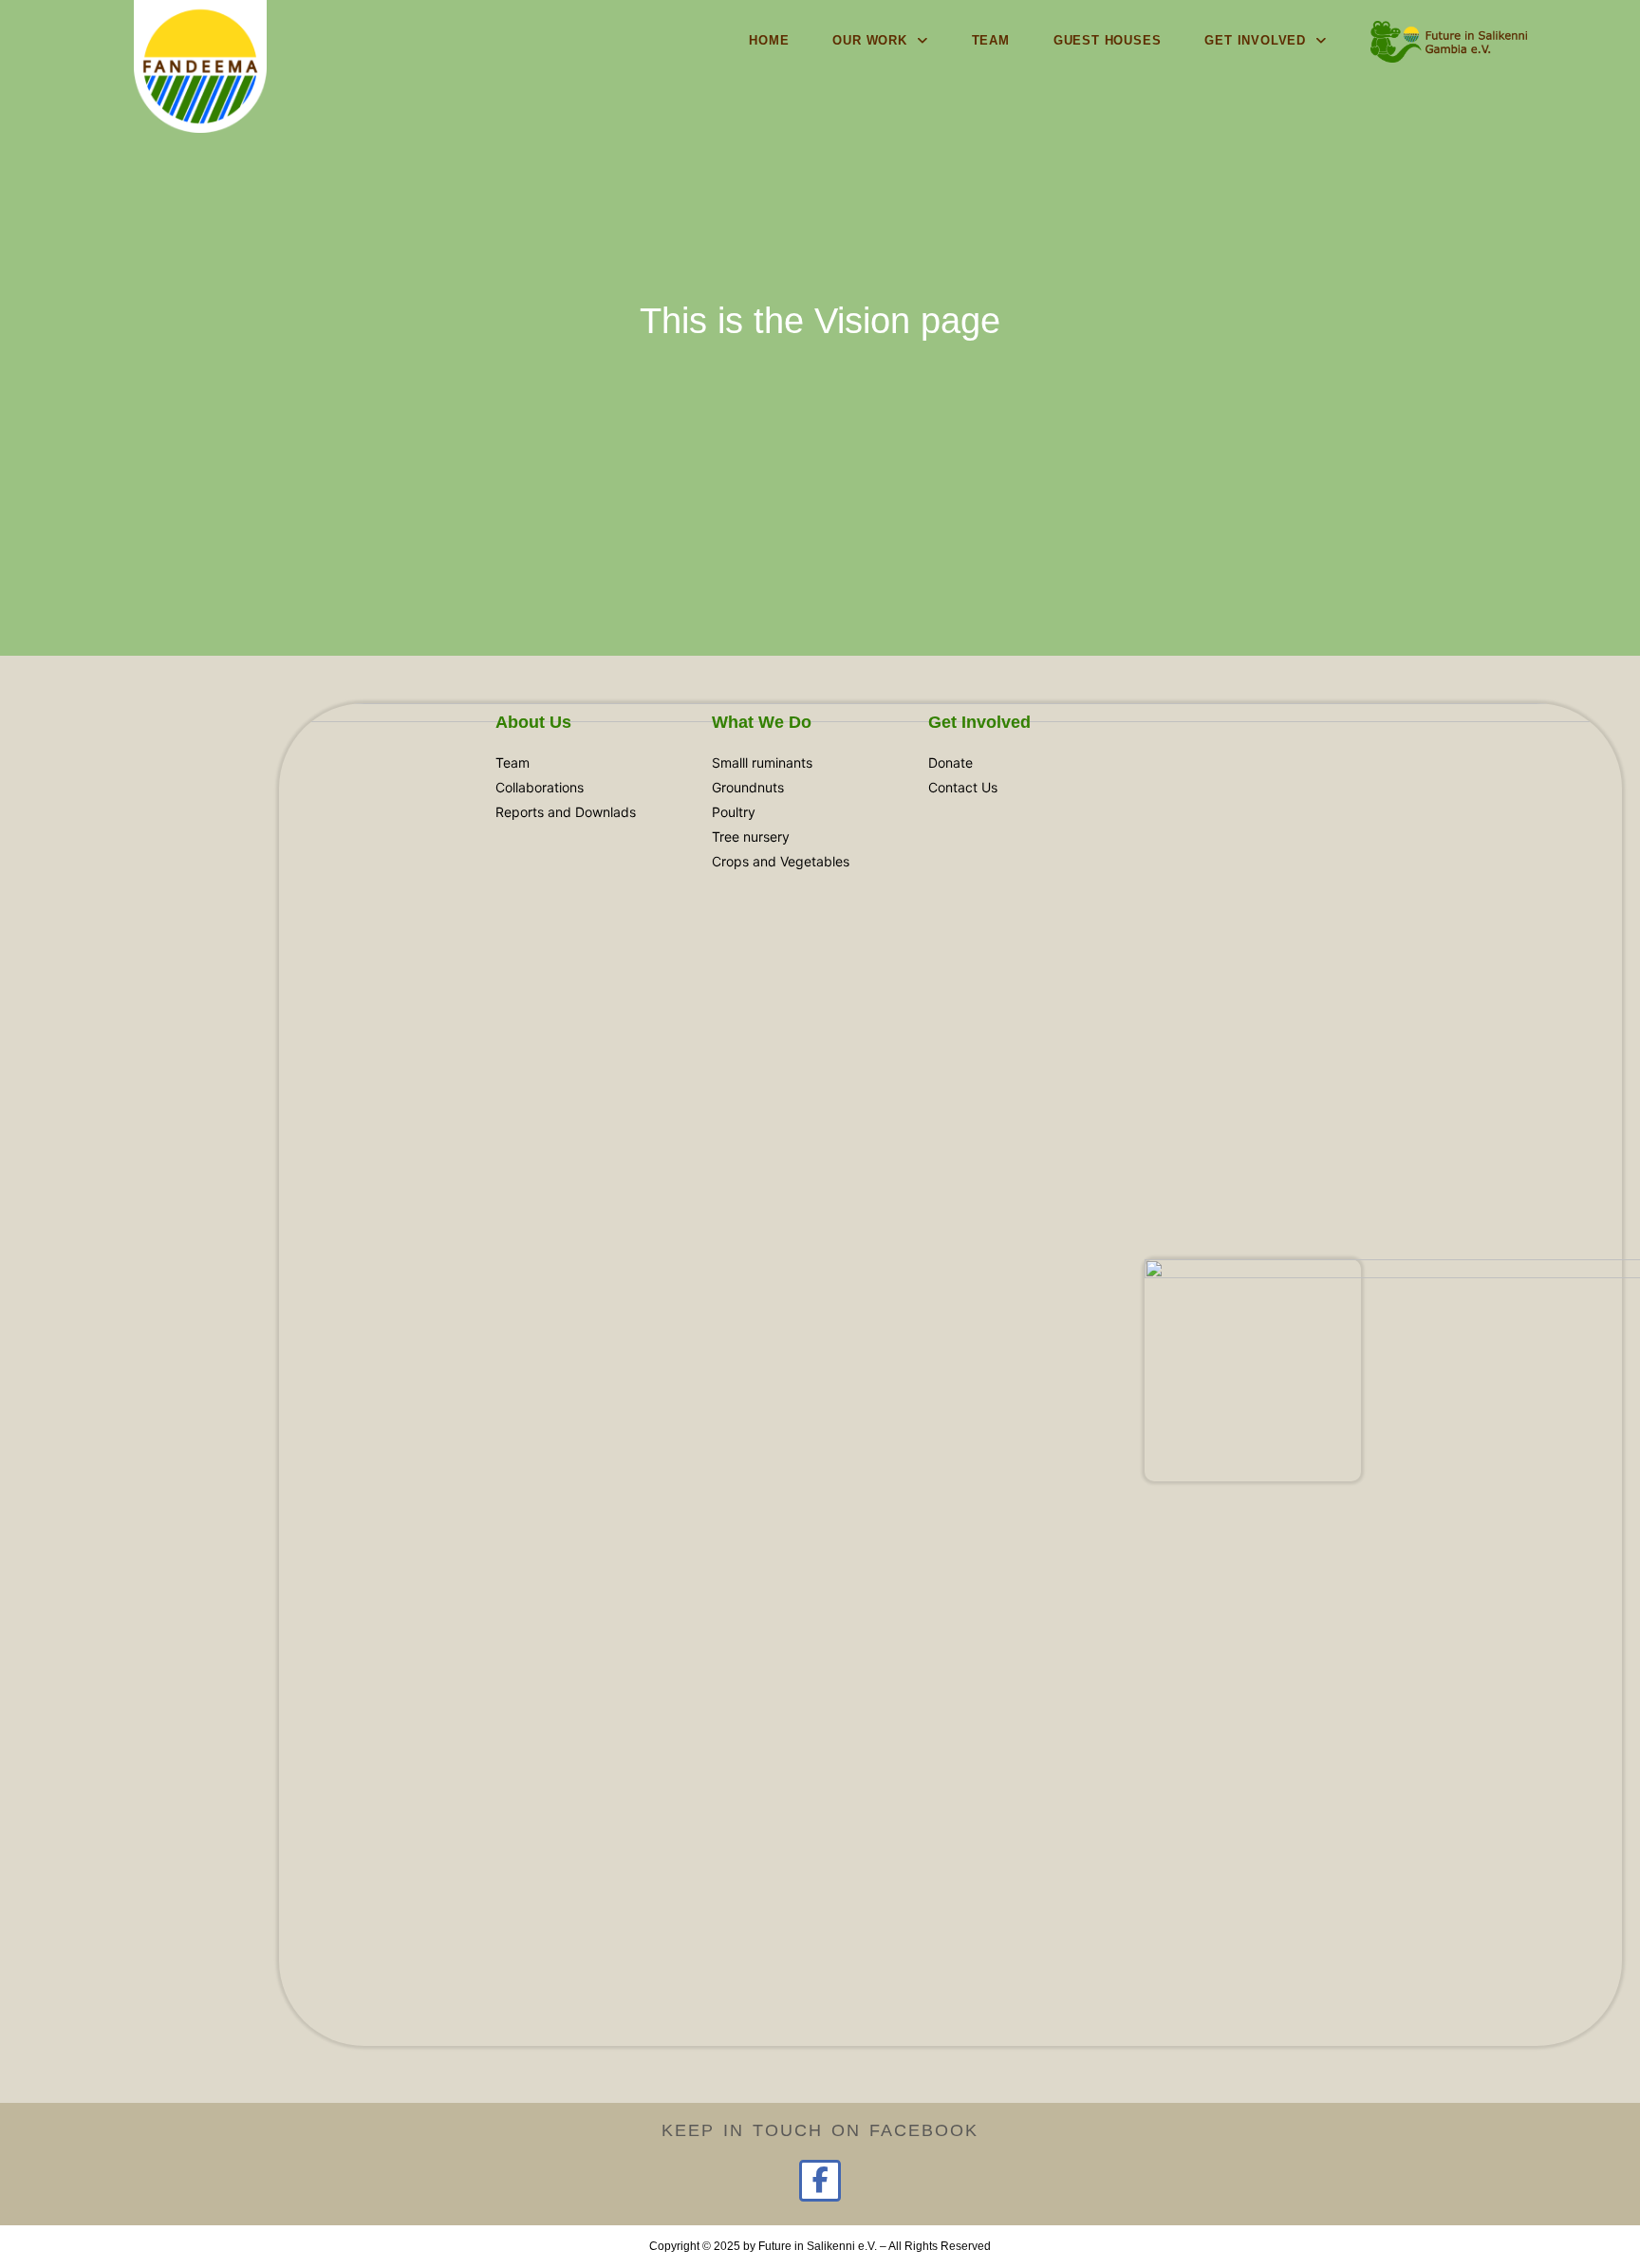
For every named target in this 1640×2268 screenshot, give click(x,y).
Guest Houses (1108, 40)
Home (769, 40)
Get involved (1255, 40)
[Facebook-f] (820, 2180)
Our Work (869, 40)
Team (991, 40)
